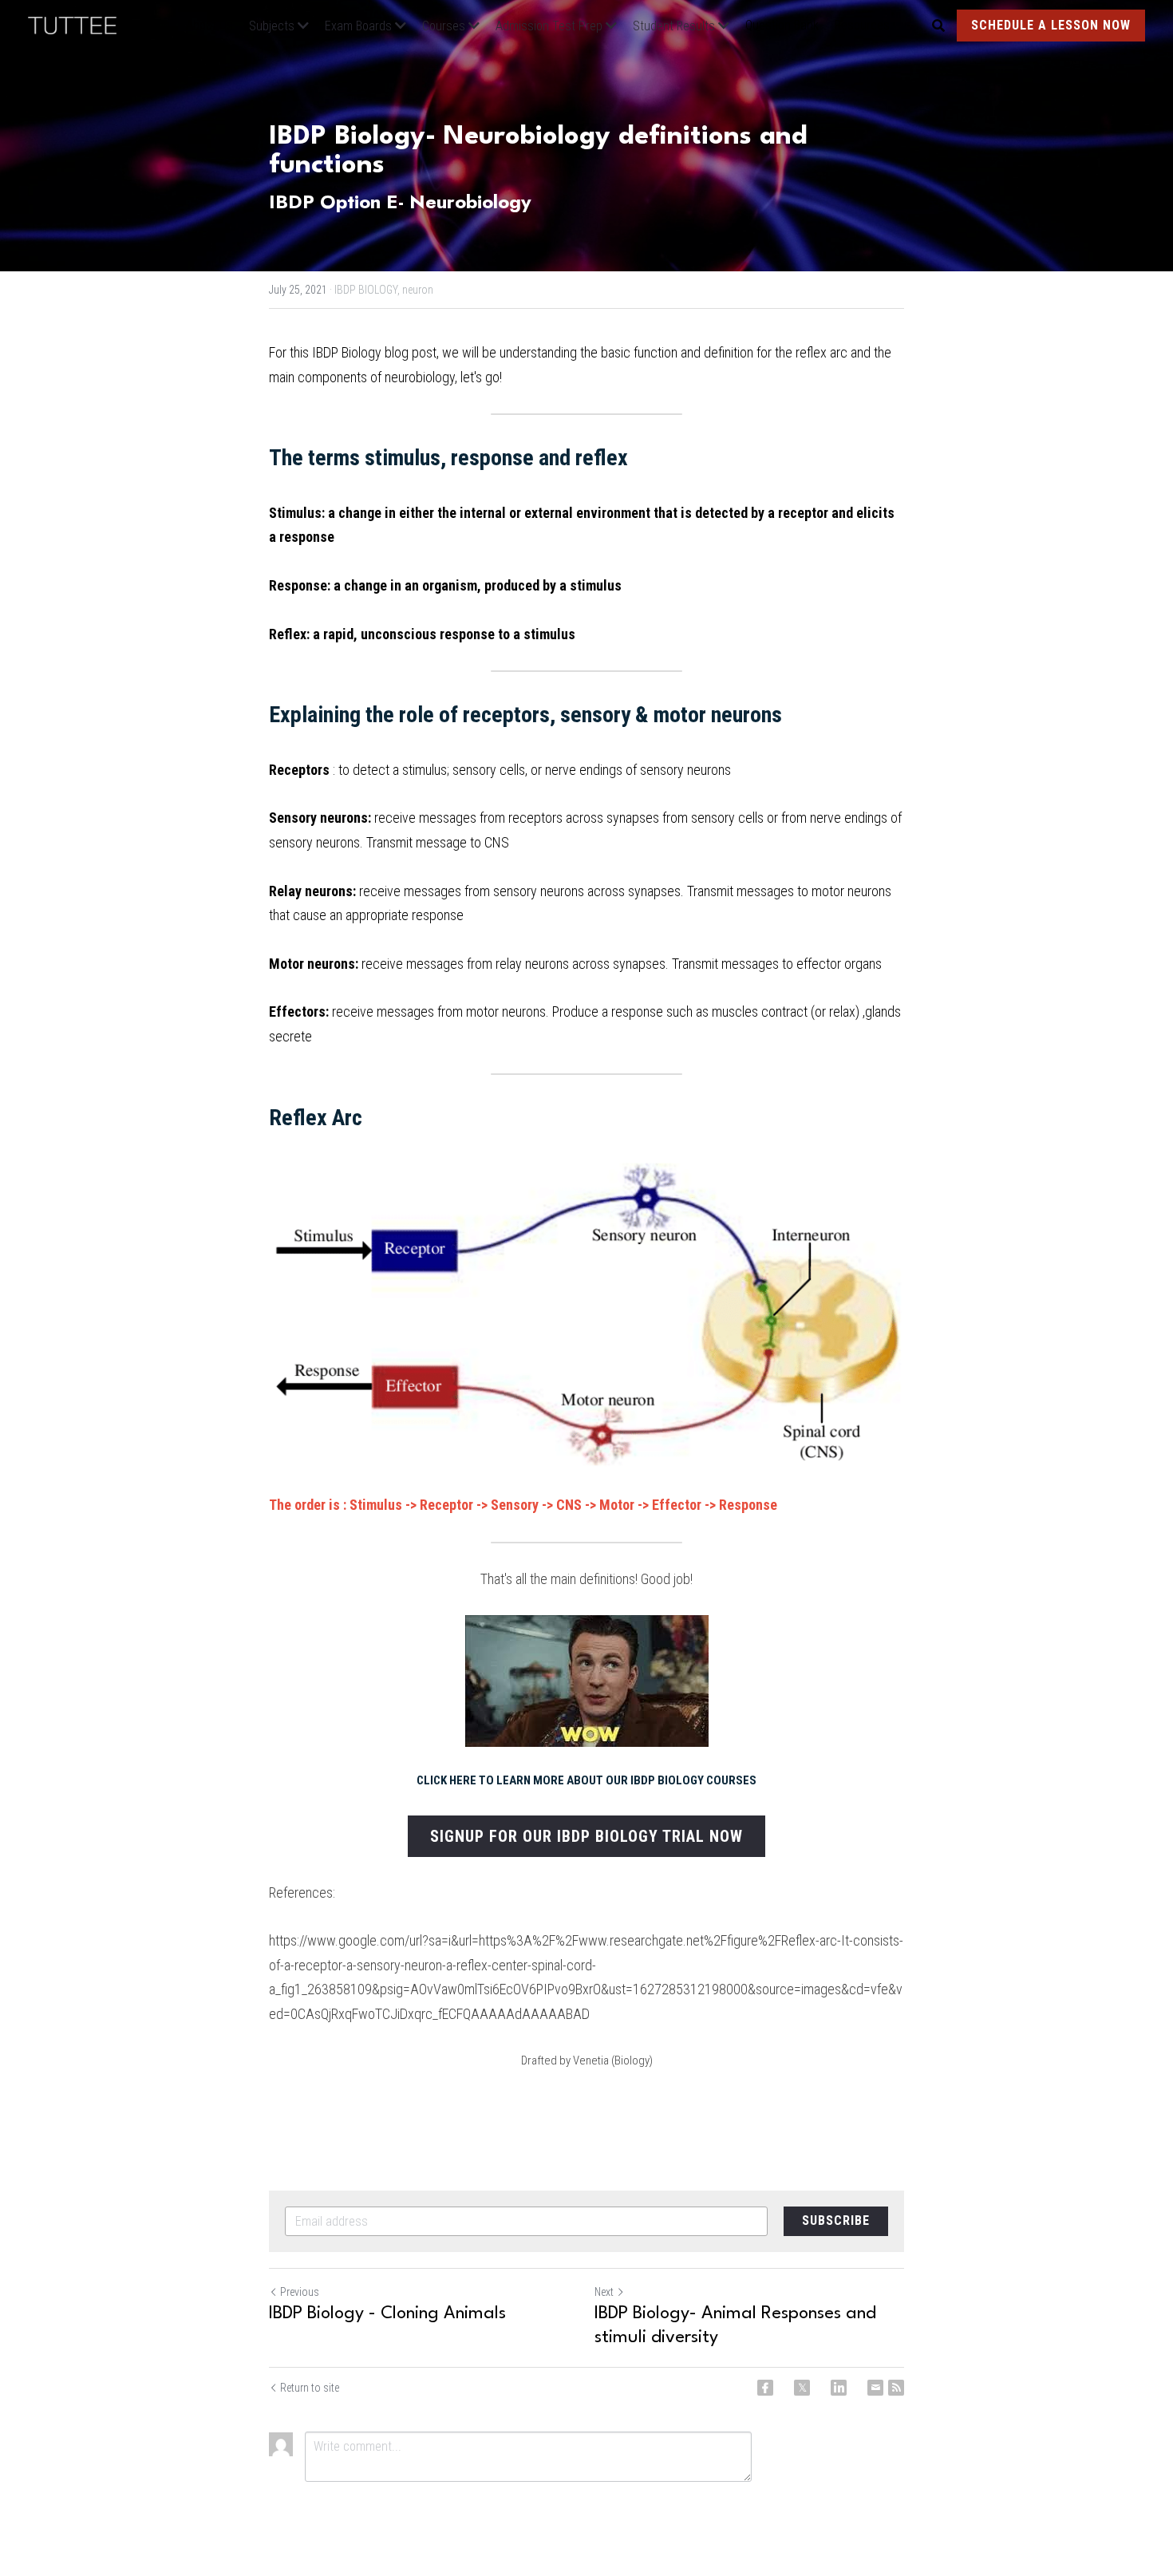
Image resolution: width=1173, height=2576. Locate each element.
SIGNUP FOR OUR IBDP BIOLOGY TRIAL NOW (586, 1836)
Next (604, 2292)
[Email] (875, 2388)
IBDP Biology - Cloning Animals (387, 2313)
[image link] (80, 24)
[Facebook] (765, 2388)
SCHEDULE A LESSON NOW (1051, 25)
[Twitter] (802, 2388)
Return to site (310, 2388)
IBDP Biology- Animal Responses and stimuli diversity (735, 2325)
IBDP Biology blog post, (375, 352)
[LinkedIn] (839, 2388)
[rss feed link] (896, 2388)
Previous (300, 2292)
